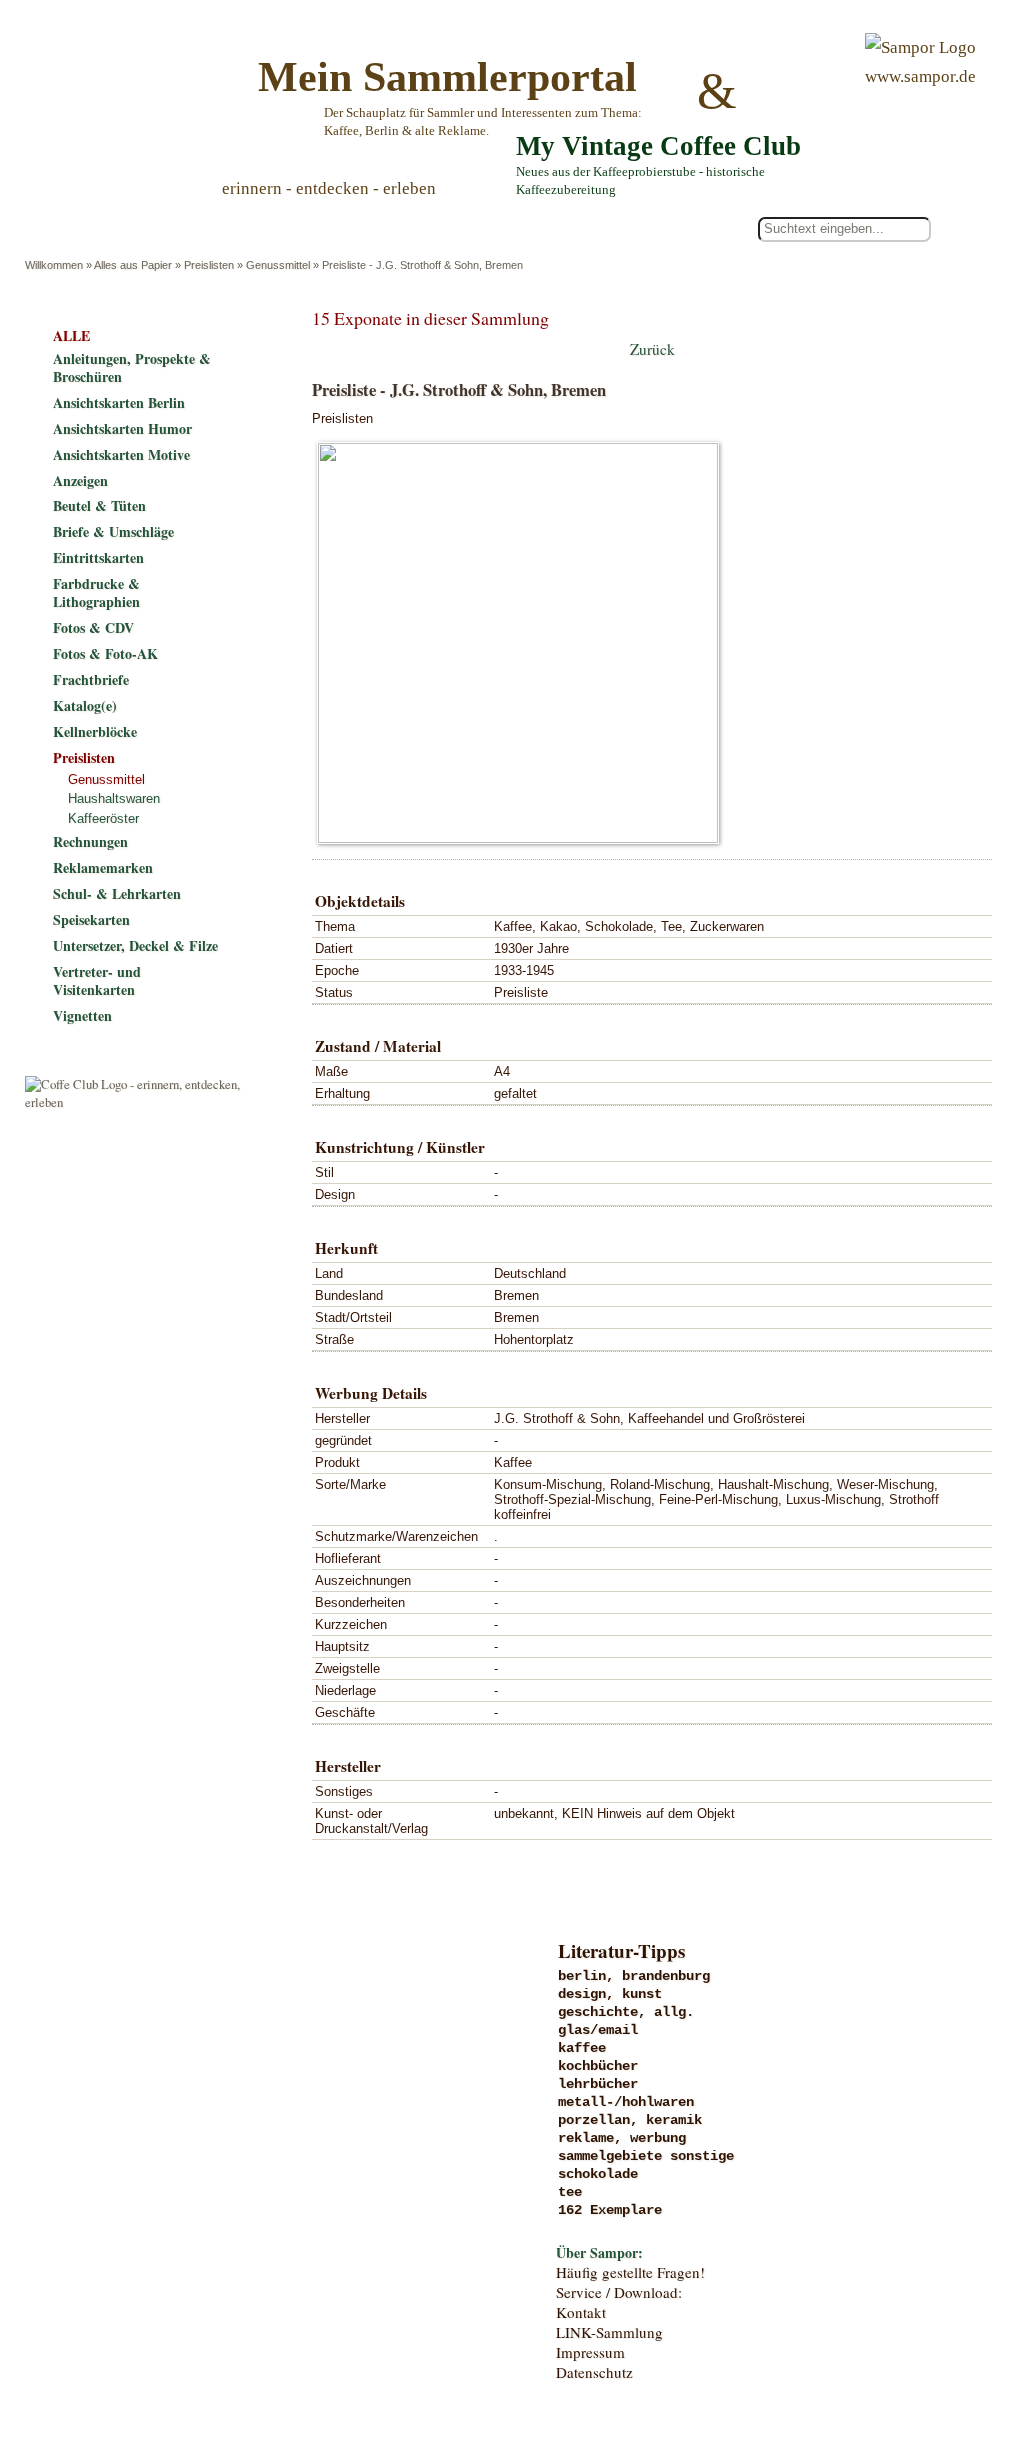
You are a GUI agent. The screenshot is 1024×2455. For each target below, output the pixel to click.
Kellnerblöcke (95, 731)
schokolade (598, 2174)
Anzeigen (80, 480)
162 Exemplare (610, 2210)
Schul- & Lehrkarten (117, 893)
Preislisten (209, 265)
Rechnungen (90, 841)
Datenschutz (594, 2372)
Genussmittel (278, 265)
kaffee (582, 2048)
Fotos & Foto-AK (105, 653)
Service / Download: (619, 2292)
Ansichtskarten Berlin (119, 402)
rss (978, 2358)
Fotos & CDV (93, 627)
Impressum (590, 2352)
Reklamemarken (103, 867)
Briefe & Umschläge (113, 531)
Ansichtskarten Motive (121, 454)
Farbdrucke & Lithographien (96, 592)
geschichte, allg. (626, 2012)
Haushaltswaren (114, 798)
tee (570, 2192)
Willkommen (54, 265)
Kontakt (581, 2312)
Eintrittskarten (98, 557)
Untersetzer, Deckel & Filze (135, 945)
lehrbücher (598, 2084)
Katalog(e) (85, 705)
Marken (189, 2058)
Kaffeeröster (103, 818)
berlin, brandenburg (634, 1976)
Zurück (652, 349)
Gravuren (189, 2017)
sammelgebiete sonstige (646, 2156)
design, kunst (610, 1994)
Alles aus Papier (133, 265)
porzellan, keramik (630, 2120)
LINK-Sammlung (609, 2332)
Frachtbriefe (91, 679)
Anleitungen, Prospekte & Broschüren (132, 367)
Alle (111, 229)
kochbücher (598, 2066)
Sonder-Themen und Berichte (189, 2222)
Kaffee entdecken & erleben (189, 2263)
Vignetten (82, 1015)
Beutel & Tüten (99, 505)
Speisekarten (91, 919)
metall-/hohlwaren (626, 2102)
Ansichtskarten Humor (122, 428)
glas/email (598, 2030)
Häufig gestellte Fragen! (630, 2272)
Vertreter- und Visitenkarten (97, 980)
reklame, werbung (622, 2138)
